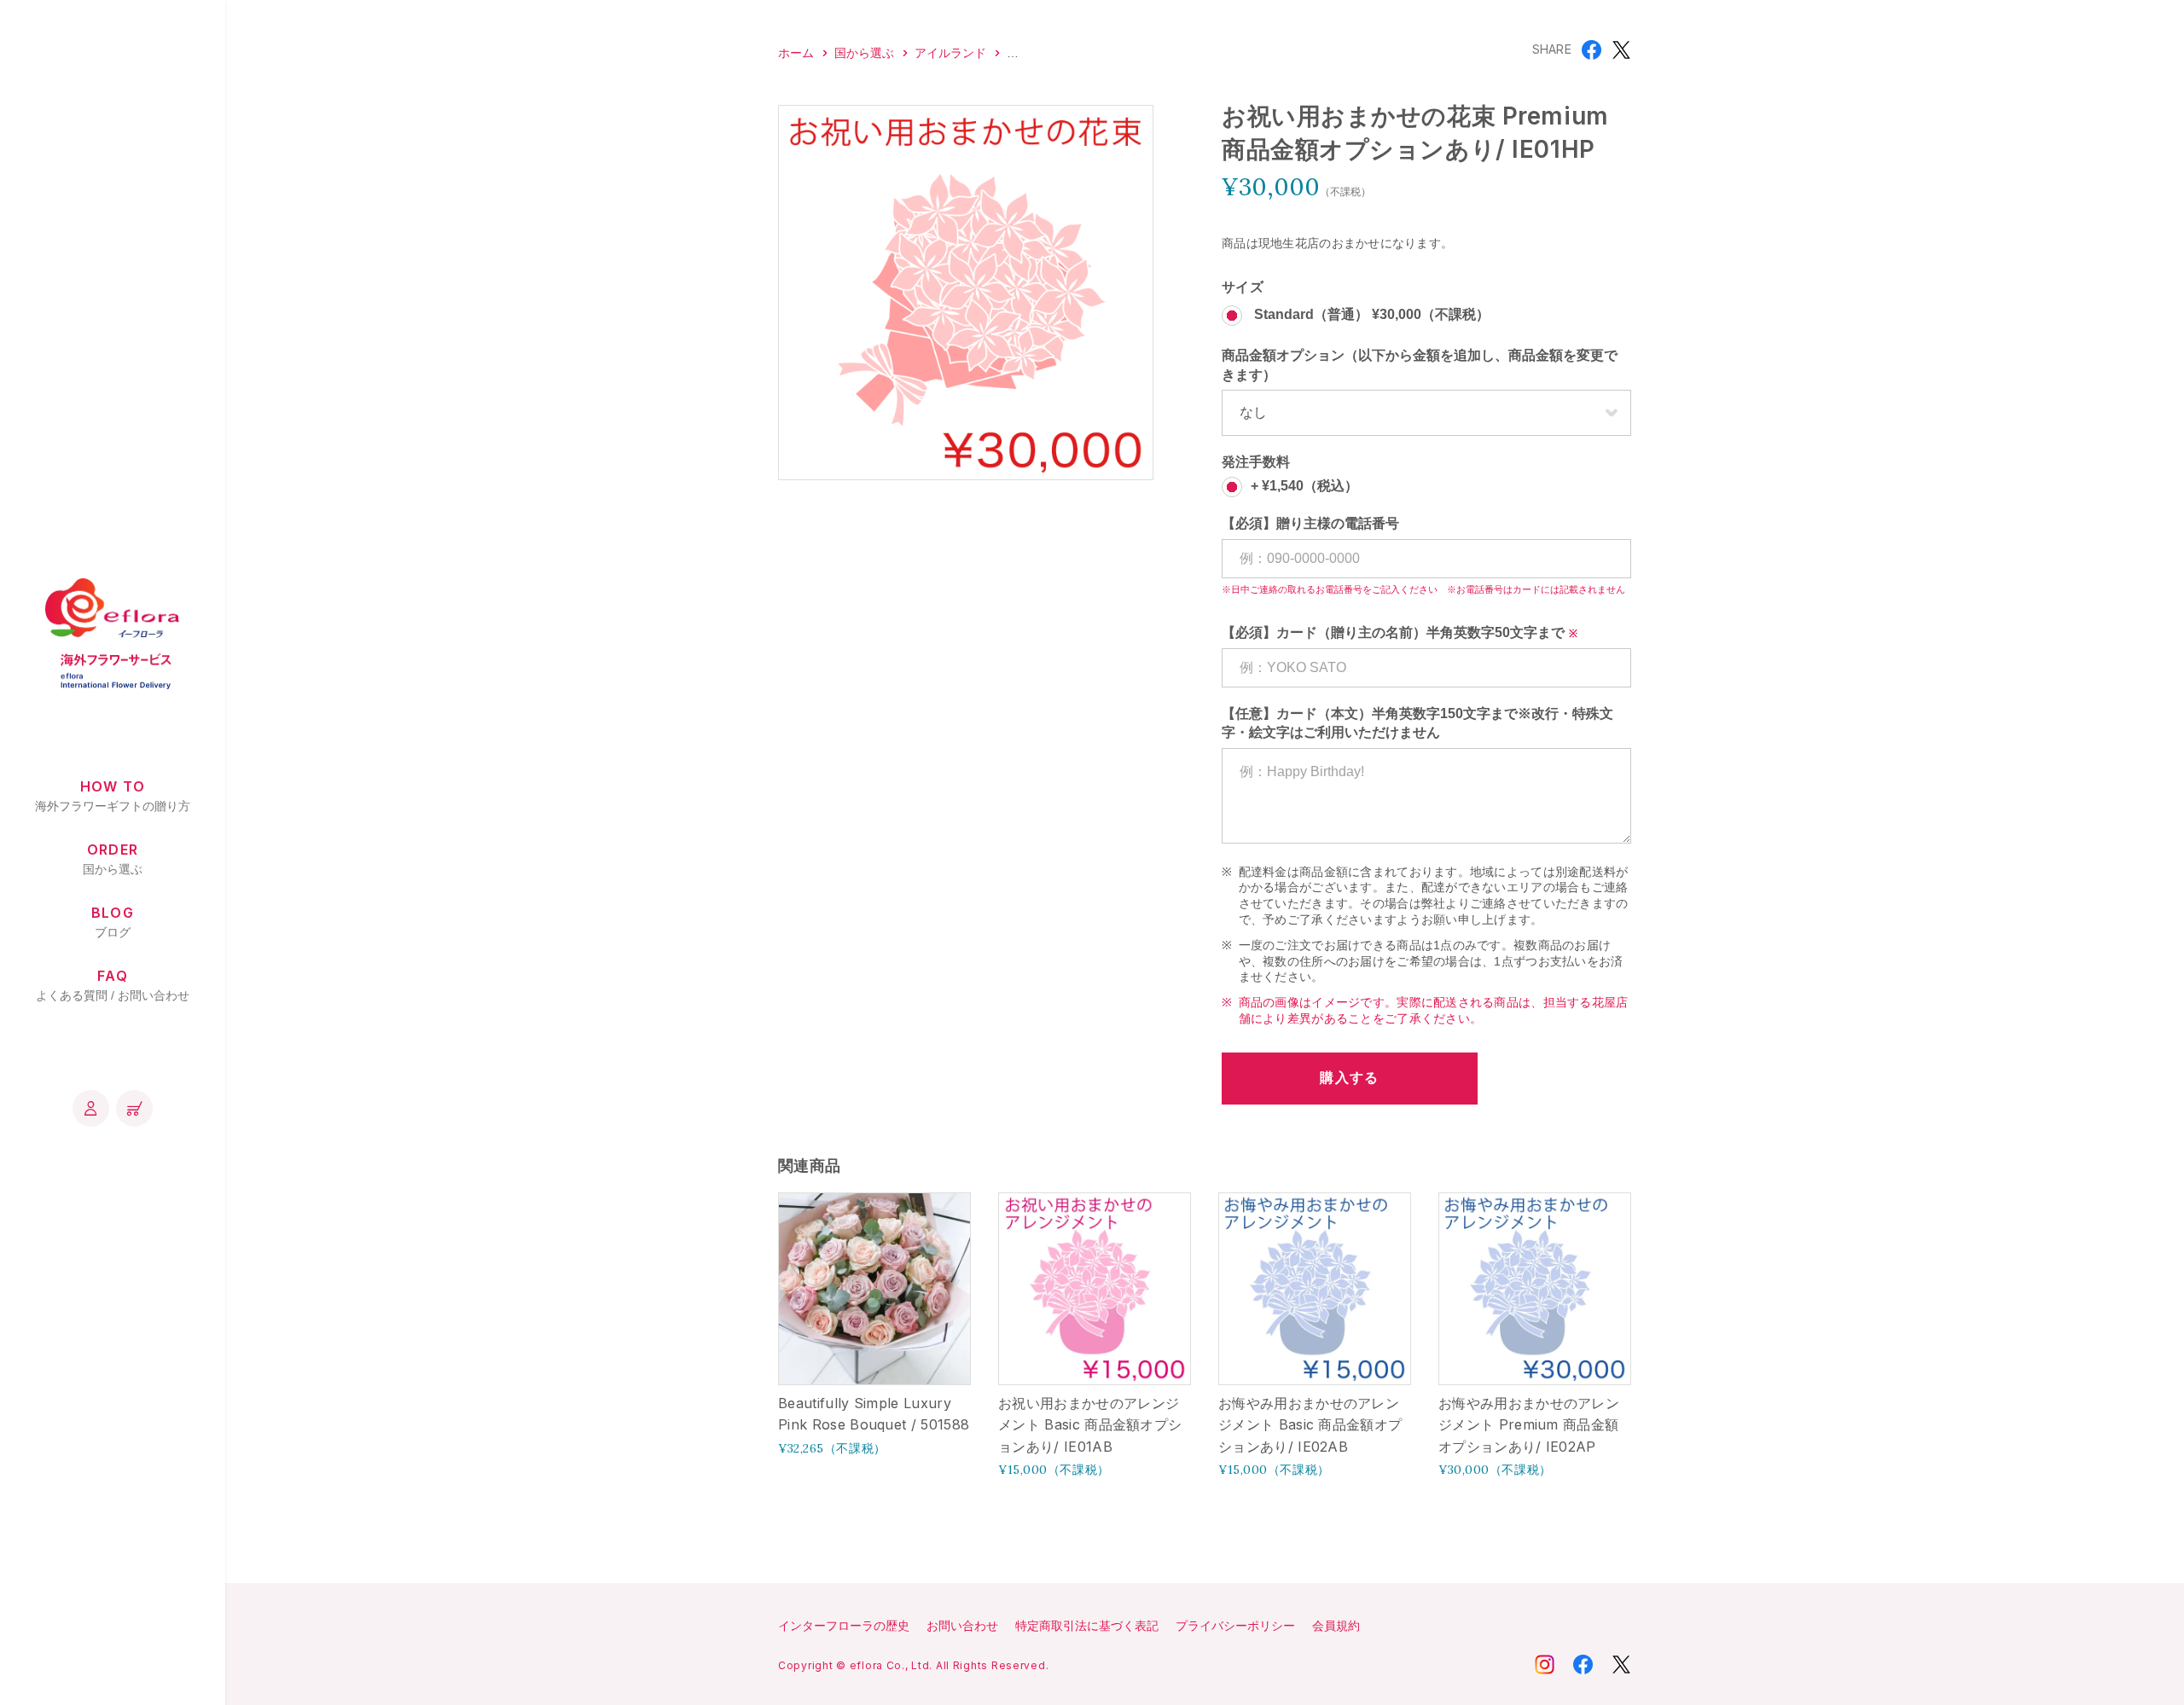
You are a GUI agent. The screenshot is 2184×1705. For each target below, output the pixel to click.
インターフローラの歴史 (844, 1626)
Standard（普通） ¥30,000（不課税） (1370, 315)
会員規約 (1336, 1626)
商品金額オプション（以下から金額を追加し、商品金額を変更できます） (1420, 365)
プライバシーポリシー (1235, 1626)
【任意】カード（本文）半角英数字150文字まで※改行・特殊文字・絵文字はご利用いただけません (1417, 723)
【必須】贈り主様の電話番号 (1310, 523)
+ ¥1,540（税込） (1304, 487)
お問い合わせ (962, 1626)
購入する (1349, 1078)
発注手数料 (1256, 462)
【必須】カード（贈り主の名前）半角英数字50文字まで (1393, 632)
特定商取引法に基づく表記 (1087, 1626)
